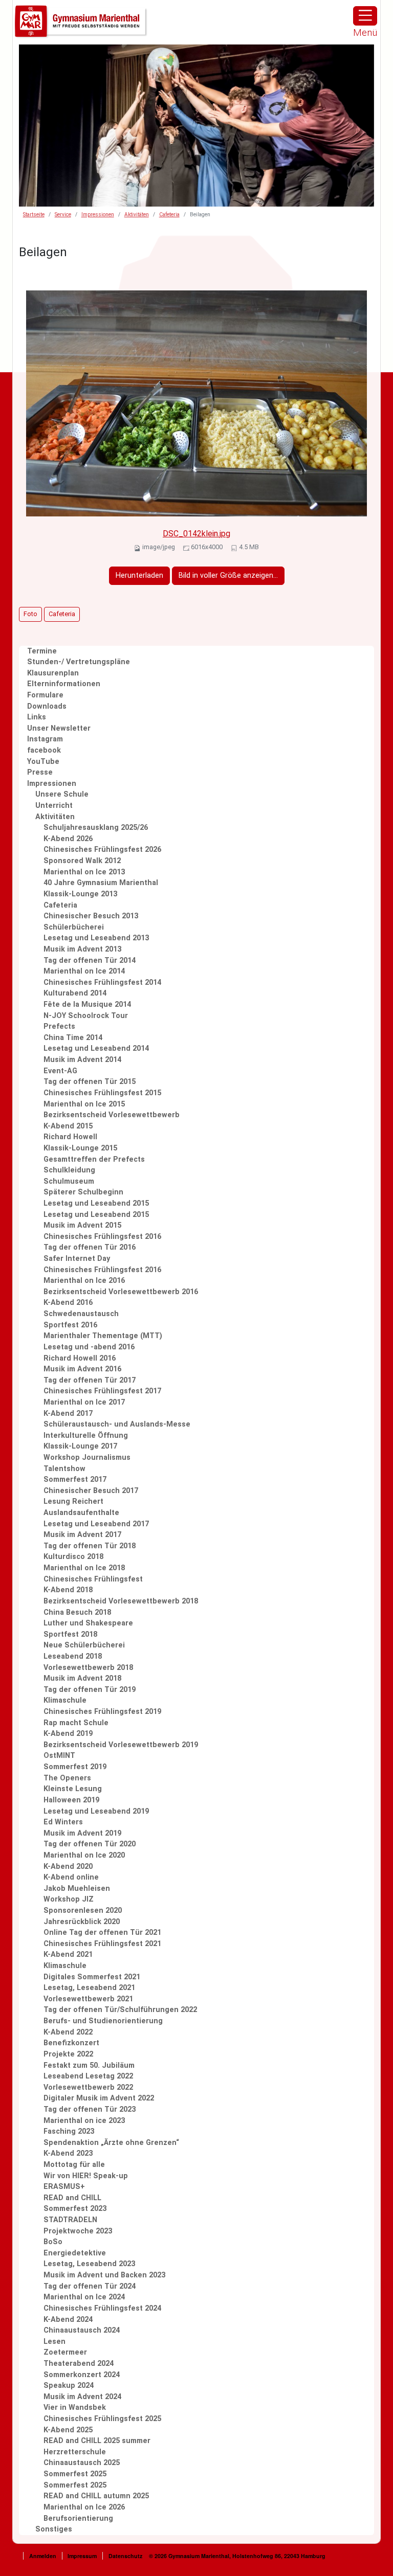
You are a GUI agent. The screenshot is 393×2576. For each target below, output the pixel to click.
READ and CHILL (72, 2198)
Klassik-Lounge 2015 (80, 1148)
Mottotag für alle (74, 2165)
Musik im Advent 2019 (82, 1833)
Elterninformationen (64, 684)
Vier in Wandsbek (75, 2408)
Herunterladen (139, 575)
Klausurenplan (53, 673)
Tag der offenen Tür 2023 (90, 2109)
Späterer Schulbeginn (83, 1192)
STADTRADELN (70, 2220)
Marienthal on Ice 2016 (84, 1281)
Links (37, 717)
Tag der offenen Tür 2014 (90, 961)
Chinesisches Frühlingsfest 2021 (102, 1944)
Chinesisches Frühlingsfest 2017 (102, 1391)
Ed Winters (63, 1822)
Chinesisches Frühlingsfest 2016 (102, 1237)
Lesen (54, 2342)
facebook (44, 750)
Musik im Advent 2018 (82, 1678)
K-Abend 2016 (68, 1303)
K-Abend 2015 (68, 1126)
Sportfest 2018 (70, 1634)
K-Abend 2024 (68, 2320)
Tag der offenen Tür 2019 (90, 1690)
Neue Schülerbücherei (84, 1645)
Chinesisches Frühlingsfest (93, 1579)
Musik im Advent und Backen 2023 (104, 2275)
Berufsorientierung (78, 2518)
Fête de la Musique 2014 (87, 1004)
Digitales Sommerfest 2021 (92, 1977)
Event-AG (60, 1071)
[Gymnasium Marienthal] (81, 22)
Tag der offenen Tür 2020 (90, 1844)
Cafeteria (169, 214)
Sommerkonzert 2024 (82, 2375)
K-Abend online (71, 1877)
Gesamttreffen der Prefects (94, 1159)
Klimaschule (65, 1700)
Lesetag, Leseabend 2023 (89, 2264)
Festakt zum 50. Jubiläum (89, 2065)
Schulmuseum (69, 1181)
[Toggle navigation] (365, 16)
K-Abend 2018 (68, 1590)
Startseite (34, 214)
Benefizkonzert (71, 2043)
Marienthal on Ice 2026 (84, 2507)
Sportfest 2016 (70, 1325)
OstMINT (59, 1756)
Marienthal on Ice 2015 (84, 1104)
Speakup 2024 (69, 2386)
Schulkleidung (69, 1170)
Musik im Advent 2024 (82, 2397)
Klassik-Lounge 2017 (80, 1446)
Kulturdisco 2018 (73, 1557)
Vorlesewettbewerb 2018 (88, 1668)
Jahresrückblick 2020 (82, 1922)
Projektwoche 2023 (78, 2231)
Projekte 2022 (68, 2054)
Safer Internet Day (77, 1259)
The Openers (67, 1778)
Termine (42, 651)
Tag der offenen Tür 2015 (90, 1082)
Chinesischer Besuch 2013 (91, 916)
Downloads (47, 706)
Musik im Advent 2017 (82, 1535)
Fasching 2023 (69, 2131)
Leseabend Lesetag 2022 (88, 2076)
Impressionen (98, 214)
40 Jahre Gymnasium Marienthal (101, 883)
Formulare (45, 695)
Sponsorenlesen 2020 (83, 1911)
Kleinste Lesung (73, 1789)
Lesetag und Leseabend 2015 (96, 1203)
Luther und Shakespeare (88, 1623)
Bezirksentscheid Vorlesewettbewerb (112, 1115)
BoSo (53, 2242)
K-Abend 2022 (68, 2032)
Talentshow (64, 1469)
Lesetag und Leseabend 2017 (96, 1524)
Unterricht (54, 806)
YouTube (43, 762)
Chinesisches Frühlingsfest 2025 (102, 2419)
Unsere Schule (62, 794)
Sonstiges (54, 2529)
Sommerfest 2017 (75, 1479)
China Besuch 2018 (77, 1612)
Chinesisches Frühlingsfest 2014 (102, 982)
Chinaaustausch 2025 (82, 2463)
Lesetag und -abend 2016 (89, 1347)
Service (63, 214)
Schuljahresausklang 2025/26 (96, 828)
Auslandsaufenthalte (81, 1513)
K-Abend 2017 (68, 1414)
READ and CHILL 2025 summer (97, 2441)
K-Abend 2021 (68, 1954)
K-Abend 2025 (68, 2430)
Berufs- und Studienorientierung (103, 2021)
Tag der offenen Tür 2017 (90, 1380)
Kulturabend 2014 (75, 993)
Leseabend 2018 (73, 1656)
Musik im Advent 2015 (82, 1225)
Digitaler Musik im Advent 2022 (99, 2098)
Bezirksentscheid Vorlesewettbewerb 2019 (121, 1745)
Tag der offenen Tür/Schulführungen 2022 (120, 2010)
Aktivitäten (137, 214)
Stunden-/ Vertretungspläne (79, 662)
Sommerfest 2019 (75, 1767)
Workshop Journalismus (87, 1458)
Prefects (59, 1026)
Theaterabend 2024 (79, 2364)
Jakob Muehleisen (77, 1889)
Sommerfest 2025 (75, 2474)
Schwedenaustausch (81, 1314)
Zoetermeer (65, 2352)
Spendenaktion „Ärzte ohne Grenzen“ (111, 2143)
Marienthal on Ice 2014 (84, 971)
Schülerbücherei (74, 927)
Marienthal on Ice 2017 (84, 1402)
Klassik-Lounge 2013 (80, 894)
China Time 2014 (73, 1038)
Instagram (45, 739)
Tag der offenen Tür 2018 (90, 1546)
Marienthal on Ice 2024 (84, 2297)
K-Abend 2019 (68, 1734)
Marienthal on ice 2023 (84, 2121)
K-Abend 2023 (68, 2153)
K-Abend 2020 (68, 1867)
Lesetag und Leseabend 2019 (96, 1811)
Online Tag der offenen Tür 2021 (102, 1933)
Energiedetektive (75, 2253)
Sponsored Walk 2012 (82, 861)
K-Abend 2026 (68, 839)
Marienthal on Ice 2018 (84, 1568)
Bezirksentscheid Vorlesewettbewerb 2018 (121, 1601)
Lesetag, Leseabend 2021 (89, 1988)
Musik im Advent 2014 (82, 1060)
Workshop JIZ (69, 1899)
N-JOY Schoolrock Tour (86, 1016)
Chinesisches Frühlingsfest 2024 (102, 2308)
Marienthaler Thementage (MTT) (103, 1336)
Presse (40, 772)
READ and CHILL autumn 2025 (96, 2496)
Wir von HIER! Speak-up (86, 2176)
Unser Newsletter (59, 728)
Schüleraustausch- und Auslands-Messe (117, 1424)
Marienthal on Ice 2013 (84, 872)
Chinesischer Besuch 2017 (91, 1491)
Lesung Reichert (73, 1501)
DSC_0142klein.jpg (196, 534)
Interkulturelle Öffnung (86, 1436)
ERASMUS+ (64, 2187)
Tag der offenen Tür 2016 (90, 1247)
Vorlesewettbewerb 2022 (88, 2087)
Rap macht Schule (76, 1723)
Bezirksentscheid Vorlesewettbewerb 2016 (121, 1292)
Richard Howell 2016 (80, 1358)
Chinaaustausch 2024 (82, 2330)
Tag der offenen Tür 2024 (90, 2286)
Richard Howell (70, 1137)
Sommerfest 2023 (75, 2209)
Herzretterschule (75, 2452)
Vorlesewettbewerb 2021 (88, 1999)
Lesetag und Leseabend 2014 (96, 1048)
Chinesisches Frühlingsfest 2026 (102, 850)
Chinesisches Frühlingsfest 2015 (102, 1093)
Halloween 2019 (71, 1800)
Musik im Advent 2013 (82, 949)
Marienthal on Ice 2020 (84, 1855)
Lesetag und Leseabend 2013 (96, 938)
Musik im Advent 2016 (82, 1369)
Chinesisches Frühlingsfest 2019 (102, 1712)
